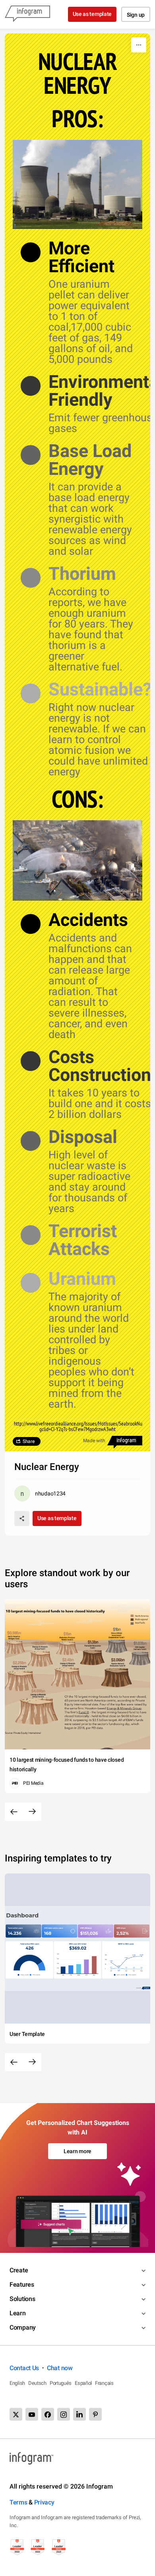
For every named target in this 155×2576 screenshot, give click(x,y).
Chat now (60, 2368)
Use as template (92, 14)
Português (61, 2383)
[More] (139, 45)
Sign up (136, 15)
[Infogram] (27, 14)
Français (104, 2383)
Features (22, 2285)
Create (19, 2270)
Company (23, 2327)
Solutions (22, 2299)
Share (29, 1441)
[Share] (22, 1518)
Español (83, 2383)
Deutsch (37, 2383)
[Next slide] (32, 1812)
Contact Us (24, 2368)
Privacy (44, 2502)
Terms (18, 2502)
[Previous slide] (14, 1812)
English (17, 2383)
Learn (18, 2313)
